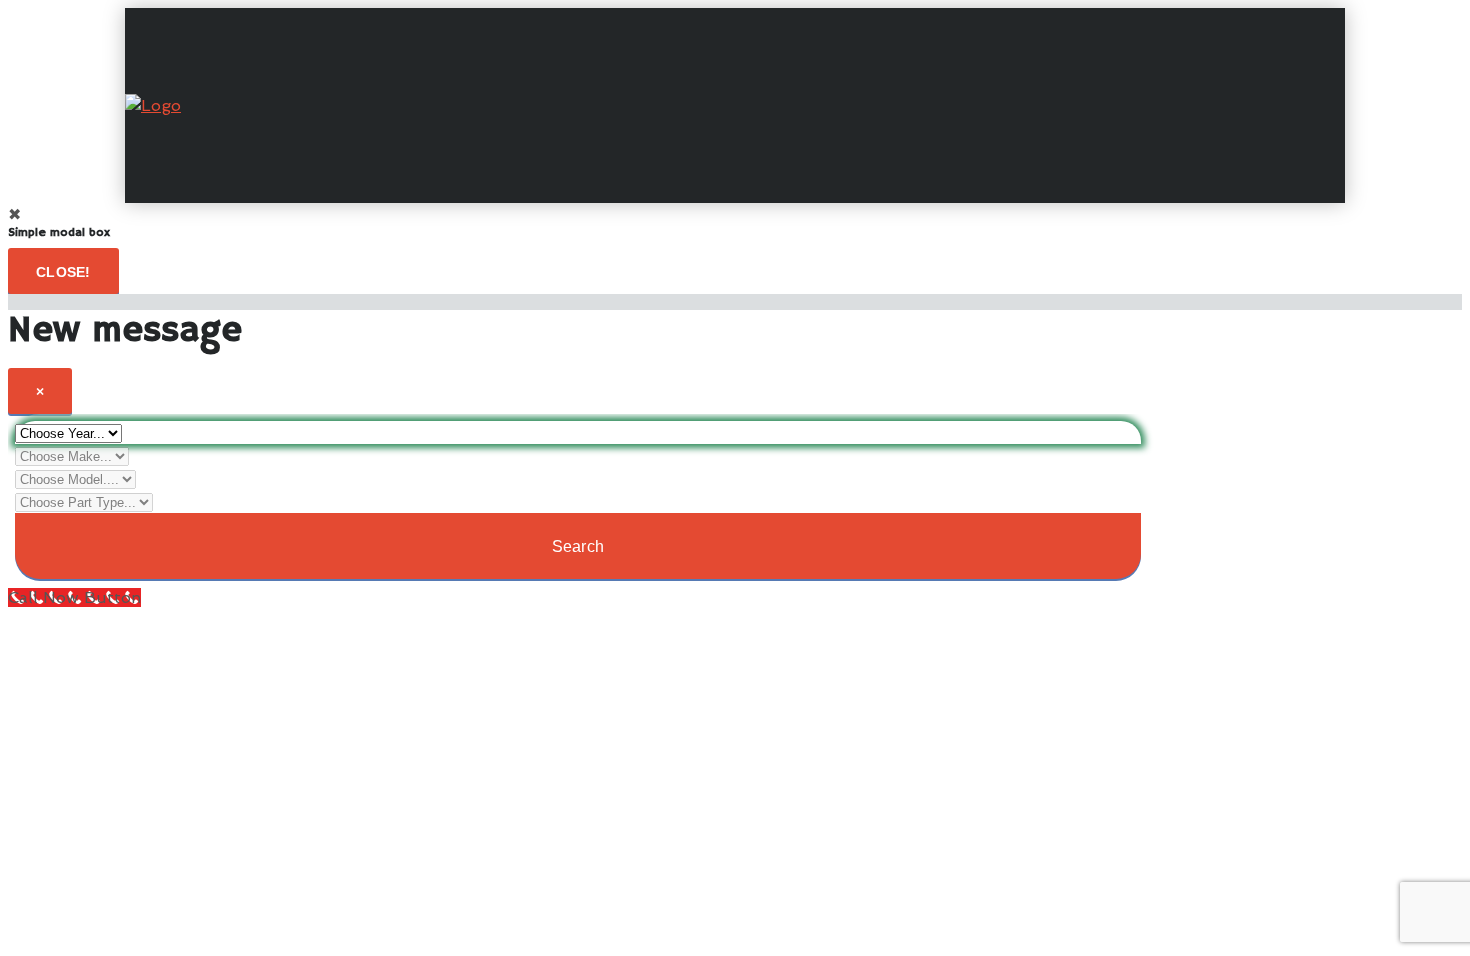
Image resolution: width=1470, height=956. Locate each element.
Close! (63, 272)
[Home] (153, 105)
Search (578, 546)
